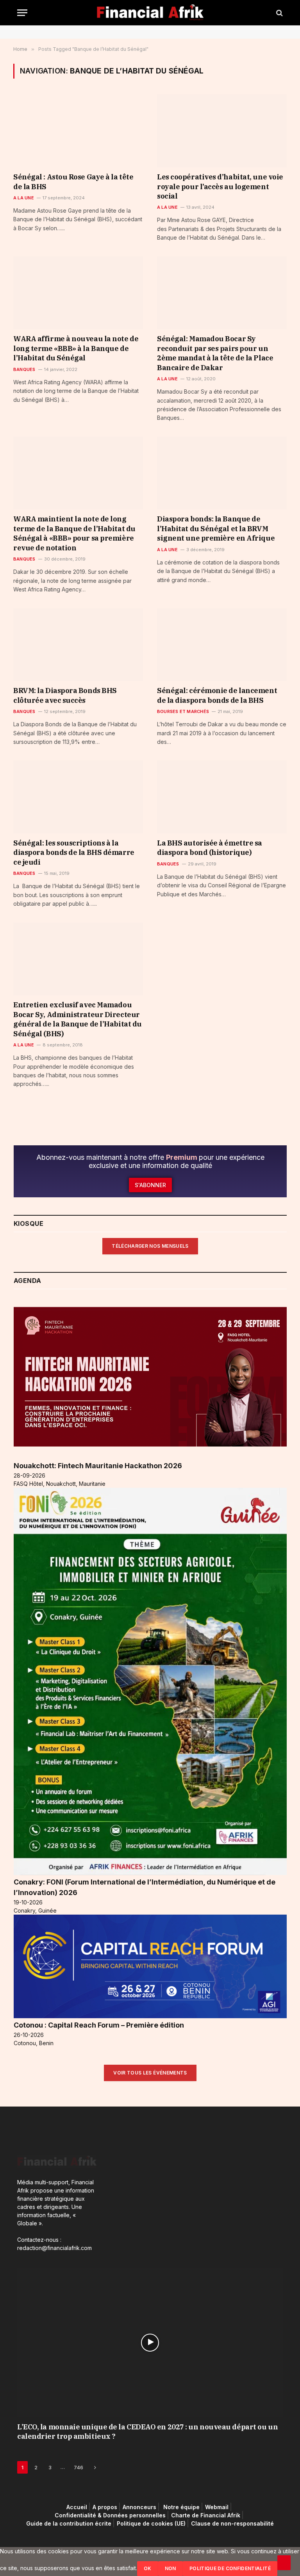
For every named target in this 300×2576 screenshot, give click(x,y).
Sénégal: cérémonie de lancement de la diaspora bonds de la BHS (217, 695)
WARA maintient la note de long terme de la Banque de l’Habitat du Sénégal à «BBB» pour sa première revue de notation (74, 533)
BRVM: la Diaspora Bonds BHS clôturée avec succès (65, 695)
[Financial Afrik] (150, 13)
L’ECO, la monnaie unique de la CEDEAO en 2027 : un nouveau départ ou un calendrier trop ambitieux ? (147, 2432)
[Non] (284, 2563)
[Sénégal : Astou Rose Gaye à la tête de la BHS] (78, 131)
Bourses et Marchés (183, 711)
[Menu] (22, 13)
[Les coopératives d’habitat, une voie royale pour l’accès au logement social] (222, 131)
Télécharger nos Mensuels (150, 1246)
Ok (148, 2568)
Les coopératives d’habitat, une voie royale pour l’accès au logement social (220, 186)
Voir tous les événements (150, 2073)
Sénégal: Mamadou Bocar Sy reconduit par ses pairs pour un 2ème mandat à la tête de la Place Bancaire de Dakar (215, 353)
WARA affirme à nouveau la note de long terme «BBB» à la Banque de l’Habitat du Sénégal (76, 348)
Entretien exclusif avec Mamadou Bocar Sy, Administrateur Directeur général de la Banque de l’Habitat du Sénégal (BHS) (78, 1019)
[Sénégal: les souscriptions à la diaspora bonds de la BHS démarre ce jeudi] (78, 797)
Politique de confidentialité (230, 2568)
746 (79, 2467)
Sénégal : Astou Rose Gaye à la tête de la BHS (73, 182)
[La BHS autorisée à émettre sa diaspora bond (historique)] (222, 797)
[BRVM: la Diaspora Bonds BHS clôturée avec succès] (78, 645)
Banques (24, 369)
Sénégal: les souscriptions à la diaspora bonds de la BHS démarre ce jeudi (74, 853)
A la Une (24, 198)
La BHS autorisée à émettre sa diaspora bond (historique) (210, 848)
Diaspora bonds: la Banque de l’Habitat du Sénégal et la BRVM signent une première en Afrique (216, 528)
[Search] (279, 13)
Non (171, 2568)
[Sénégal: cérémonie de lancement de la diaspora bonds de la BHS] (222, 645)
